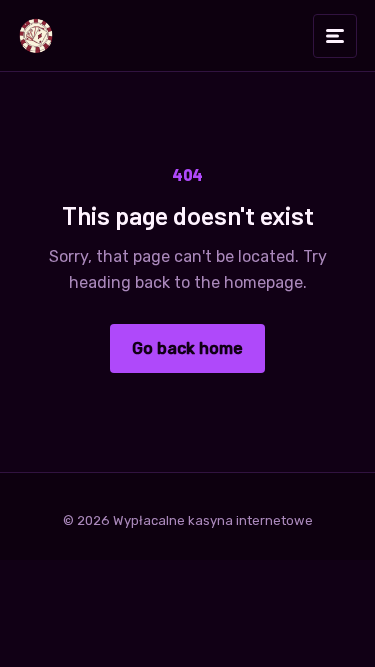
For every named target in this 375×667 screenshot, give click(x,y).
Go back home (187, 348)
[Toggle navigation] (335, 36)
